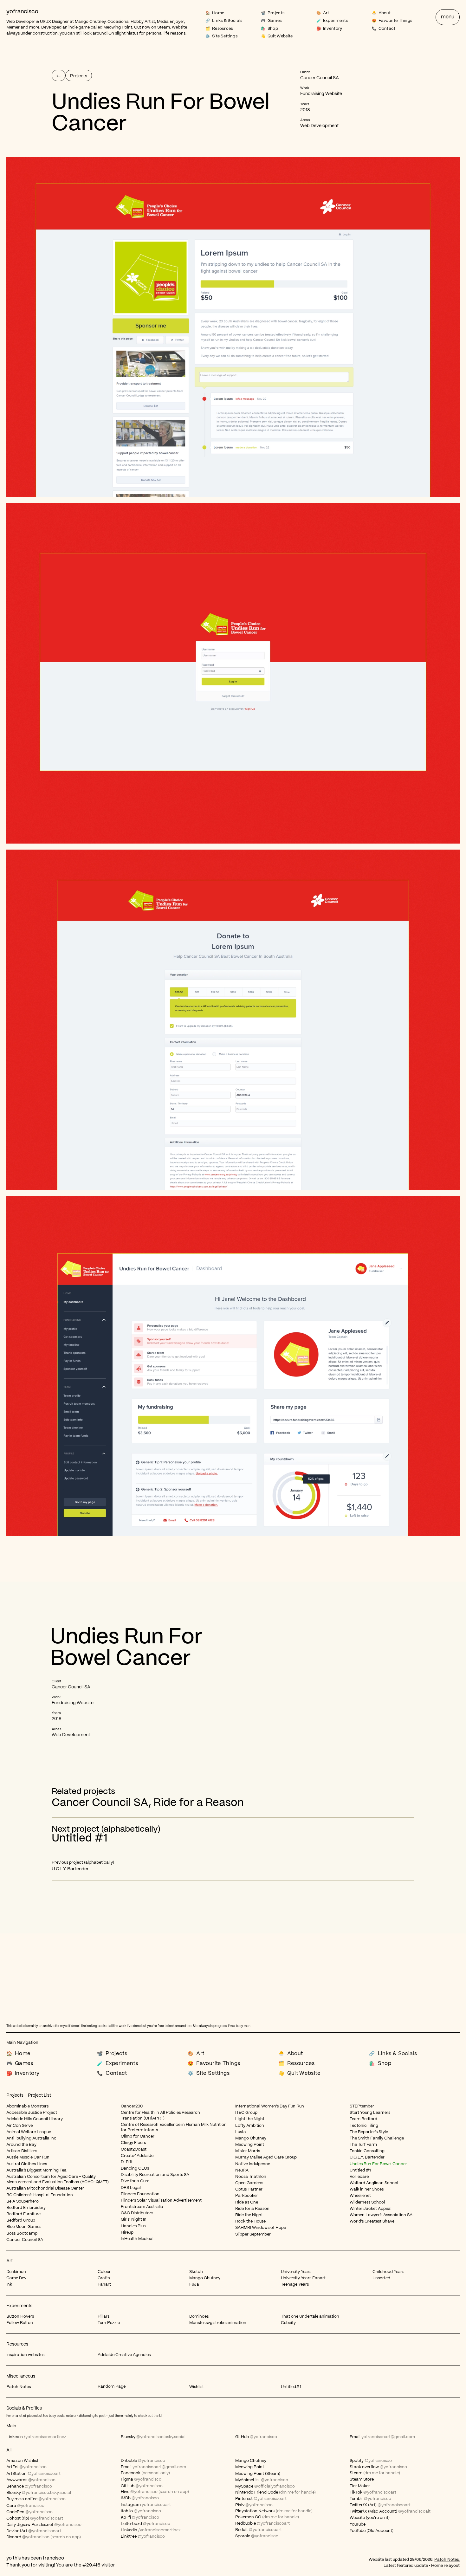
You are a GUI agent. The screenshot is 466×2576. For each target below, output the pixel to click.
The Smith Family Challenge (377, 2138)
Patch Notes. (447, 2560)
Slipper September (253, 2234)
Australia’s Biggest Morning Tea (36, 2170)
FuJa (194, 2285)
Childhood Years (388, 2272)
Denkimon (16, 2272)
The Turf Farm (363, 2145)
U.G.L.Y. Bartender (367, 2157)
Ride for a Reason (199, 1803)
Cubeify (288, 2323)
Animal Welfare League (29, 2132)
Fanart (104, 2285)
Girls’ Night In (134, 2220)
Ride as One (247, 2202)
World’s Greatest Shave (372, 2221)
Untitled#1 (291, 2387)
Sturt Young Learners (370, 2113)
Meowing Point (118, 27)
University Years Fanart (303, 2278)
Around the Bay (21, 2145)
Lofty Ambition (250, 2126)
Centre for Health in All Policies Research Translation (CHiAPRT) (160, 2115)
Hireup (127, 2233)
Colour (104, 2272)
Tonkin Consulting (367, 2151)
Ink (9, 2285)
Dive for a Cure (135, 2181)
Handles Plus (133, 2226)
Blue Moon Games (24, 2227)
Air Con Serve (19, 2126)
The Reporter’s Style (369, 2132)
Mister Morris (248, 2151)
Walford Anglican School (374, 2183)
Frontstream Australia (142, 2207)
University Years (296, 2272)
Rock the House (250, 2221)
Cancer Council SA (100, 1803)
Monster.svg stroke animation (218, 2323)
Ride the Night (249, 2215)
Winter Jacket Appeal (371, 2209)
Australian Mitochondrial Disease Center (45, 2188)
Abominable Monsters (27, 2106)
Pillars (104, 2317)
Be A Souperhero (23, 2201)
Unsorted (381, 2278)
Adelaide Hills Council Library (35, 2119)
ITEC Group (246, 2113)
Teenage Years (295, 2285)
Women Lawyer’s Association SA (381, 2215)
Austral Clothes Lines (27, 2164)
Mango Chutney (90, 22)
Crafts (104, 2278)
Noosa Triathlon (251, 2177)
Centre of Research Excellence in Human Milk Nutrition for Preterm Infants (174, 2127)
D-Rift (127, 2162)
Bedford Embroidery (26, 2208)
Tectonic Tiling (364, 2126)
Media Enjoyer (170, 22)
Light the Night (250, 2119)
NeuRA (242, 2170)
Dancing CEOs (135, 2168)
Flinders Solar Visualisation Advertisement (161, 2201)
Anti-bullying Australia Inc (31, 2138)
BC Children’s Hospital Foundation (40, 2195)
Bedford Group (21, 2220)
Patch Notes (19, 2387)
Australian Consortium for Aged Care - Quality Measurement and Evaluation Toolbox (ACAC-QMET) (58, 2179)
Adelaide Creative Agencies (124, 2355)
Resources (17, 2344)
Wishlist (197, 2387)
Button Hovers (20, 2317)
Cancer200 (132, 2106)
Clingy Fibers (133, 2143)
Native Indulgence (253, 2164)
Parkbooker (247, 2196)
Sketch (196, 2272)
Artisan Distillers (22, 2151)
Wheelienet (360, 2196)
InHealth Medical (137, 2239)
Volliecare (359, 2177)
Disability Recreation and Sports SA (155, 2175)
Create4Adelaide (137, 2156)
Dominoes (199, 2317)
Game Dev (16, 2278)
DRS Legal (131, 2188)
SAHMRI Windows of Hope (261, 2228)
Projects (15, 2095)
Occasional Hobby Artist (131, 22)
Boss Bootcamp (22, 2233)
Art (10, 2261)
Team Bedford (363, 2119)
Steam (164, 27)
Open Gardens (249, 2183)
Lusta (241, 2132)
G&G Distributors (137, 2213)
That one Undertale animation (310, 2317)
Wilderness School (367, 2202)
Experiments (19, 2306)
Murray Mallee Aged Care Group (266, 2157)
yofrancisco (22, 12)
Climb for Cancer (138, 2136)
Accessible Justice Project (32, 2113)
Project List (39, 2095)
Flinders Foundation (140, 2194)
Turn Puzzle (109, 2323)
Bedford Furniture (23, 2214)
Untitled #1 (360, 2170)
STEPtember (362, 2106)
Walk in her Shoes (367, 2189)
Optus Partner (249, 2189)
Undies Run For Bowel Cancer (378, 2164)
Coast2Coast (134, 2149)
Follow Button (20, 2323)
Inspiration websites (25, 2355)
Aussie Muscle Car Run (28, 2157)
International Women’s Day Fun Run (270, 2106)
